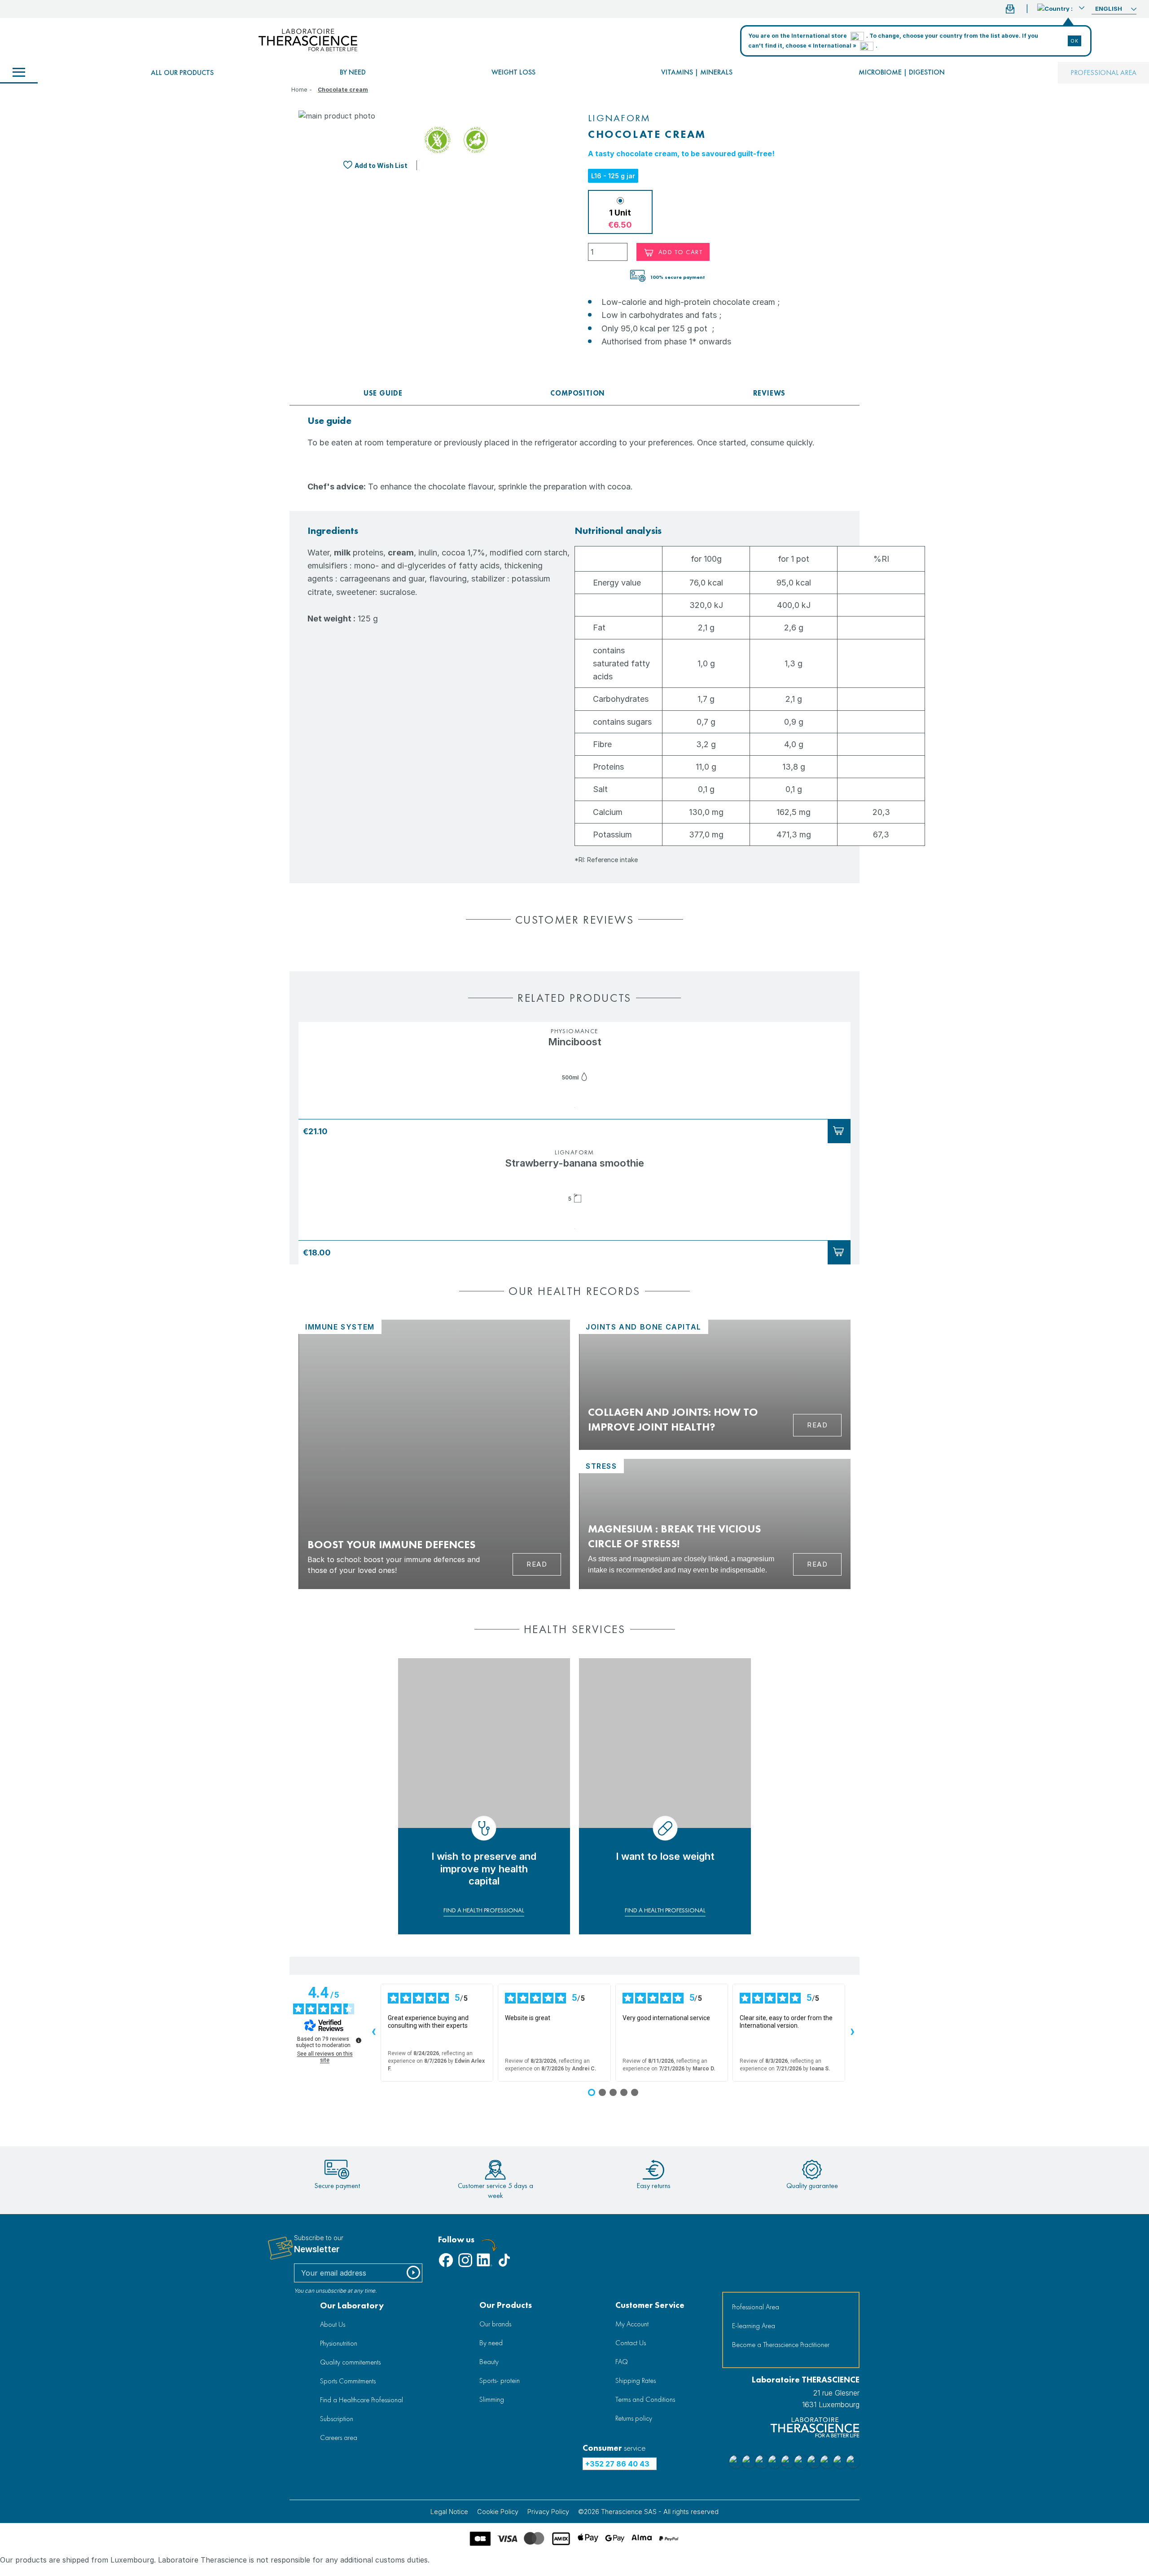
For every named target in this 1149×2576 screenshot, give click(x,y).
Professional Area (756, 2307)
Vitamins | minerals (697, 72)
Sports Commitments (348, 2381)
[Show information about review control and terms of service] (359, 2040)
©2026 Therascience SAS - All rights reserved (648, 2512)
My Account (632, 2324)
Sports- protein (500, 2380)
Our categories (19, 73)
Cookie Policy (498, 2512)
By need (353, 72)
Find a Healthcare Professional (362, 2400)
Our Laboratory (352, 2305)
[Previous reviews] (373, 2033)
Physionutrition (339, 2343)
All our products (182, 73)
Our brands (495, 2324)
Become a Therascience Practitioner (781, 2345)
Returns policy (634, 2418)
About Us (333, 2324)
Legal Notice (449, 2512)
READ (817, 1425)
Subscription (337, 2419)
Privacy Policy (548, 2512)
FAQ (622, 2362)
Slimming (492, 2399)
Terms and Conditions (645, 2399)
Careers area (339, 2437)
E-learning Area (754, 2326)
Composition (578, 393)
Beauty (489, 2362)
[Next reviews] (852, 2033)
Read (537, 1564)
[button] (1061, 8)
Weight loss (513, 72)
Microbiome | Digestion (902, 72)
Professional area (1103, 73)
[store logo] (308, 40)
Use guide (383, 393)
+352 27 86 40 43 (617, 2464)
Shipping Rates (636, 2380)
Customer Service (650, 2305)
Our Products (506, 2305)
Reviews (770, 393)
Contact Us (631, 2343)
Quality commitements (350, 2362)
